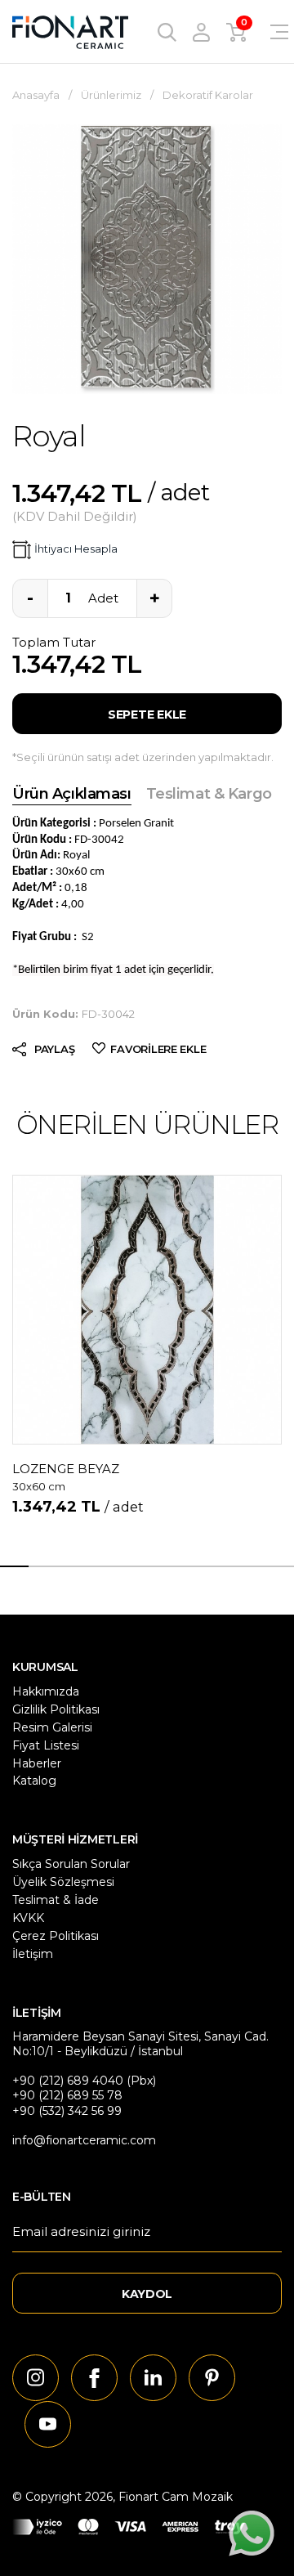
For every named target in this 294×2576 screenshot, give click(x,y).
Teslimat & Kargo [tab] (209, 794)
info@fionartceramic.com (84, 2140)
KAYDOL (147, 2294)
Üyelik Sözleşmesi (63, 1882)
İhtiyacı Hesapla (76, 549)
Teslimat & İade (56, 1900)
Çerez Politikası (56, 1936)
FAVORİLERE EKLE (158, 1049)
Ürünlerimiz (111, 95)
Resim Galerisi (52, 1727)
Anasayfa (36, 95)
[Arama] (167, 31)
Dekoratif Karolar (208, 95)
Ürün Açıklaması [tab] (72, 794)
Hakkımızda (46, 1691)
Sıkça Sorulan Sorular (71, 1864)
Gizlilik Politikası (56, 1709)
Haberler (37, 1763)
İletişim (33, 1954)
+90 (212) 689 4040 (68, 2081)
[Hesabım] (201, 31)
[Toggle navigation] (269, 32)
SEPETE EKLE (147, 715)
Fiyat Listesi (46, 1745)
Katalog (34, 1781)
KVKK (28, 1918)
